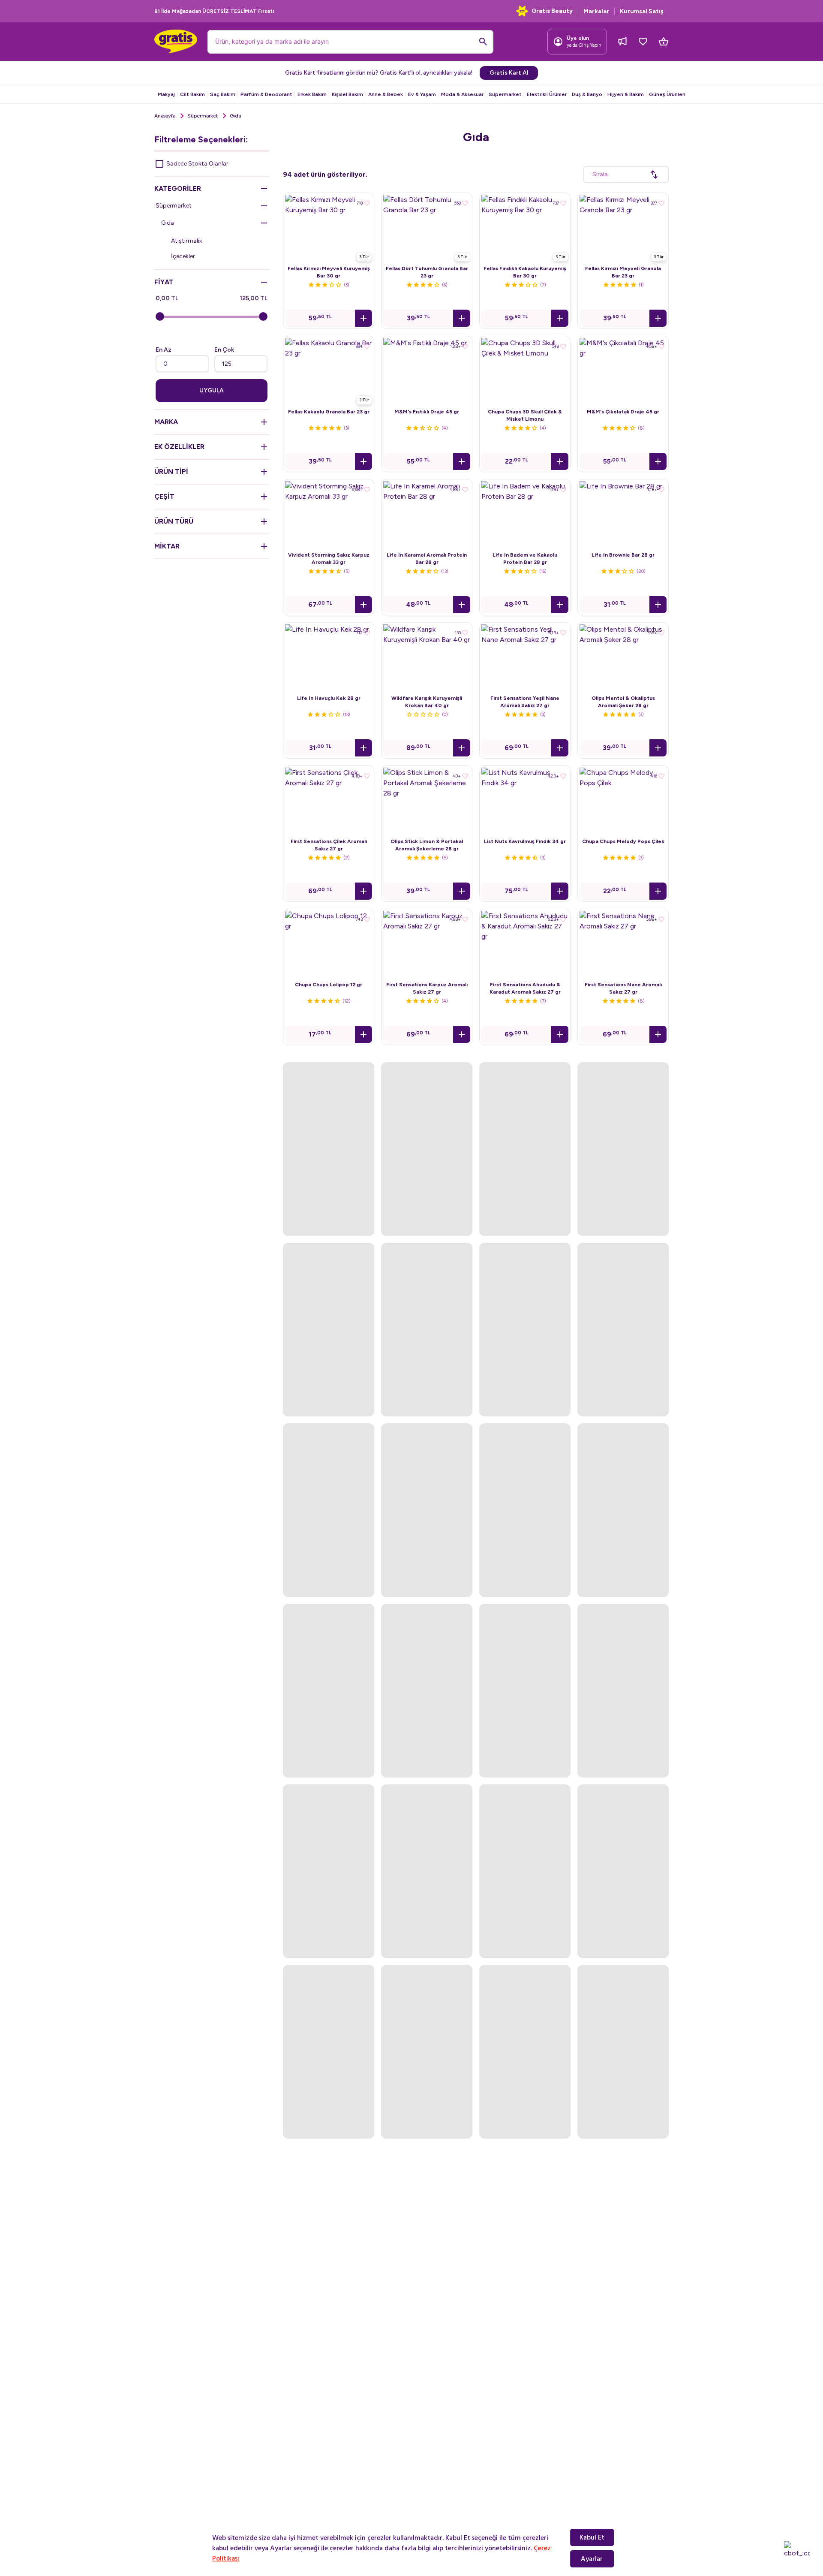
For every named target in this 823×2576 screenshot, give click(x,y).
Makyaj (166, 94)
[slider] (160, 316)
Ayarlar (592, 2559)
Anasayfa (165, 116)
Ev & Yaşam (422, 94)
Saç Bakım (223, 94)
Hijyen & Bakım (626, 94)
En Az (164, 350)
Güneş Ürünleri (667, 94)
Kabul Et (592, 2537)
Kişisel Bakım (347, 94)
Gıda (168, 223)
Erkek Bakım (312, 94)
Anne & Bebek (386, 94)
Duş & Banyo (587, 94)
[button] (363, 318)
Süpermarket (505, 94)
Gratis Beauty (552, 11)
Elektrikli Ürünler (547, 94)
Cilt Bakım (192, 94)
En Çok (224, 350)
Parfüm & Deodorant (266, 94)
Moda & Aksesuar (462, 94)
